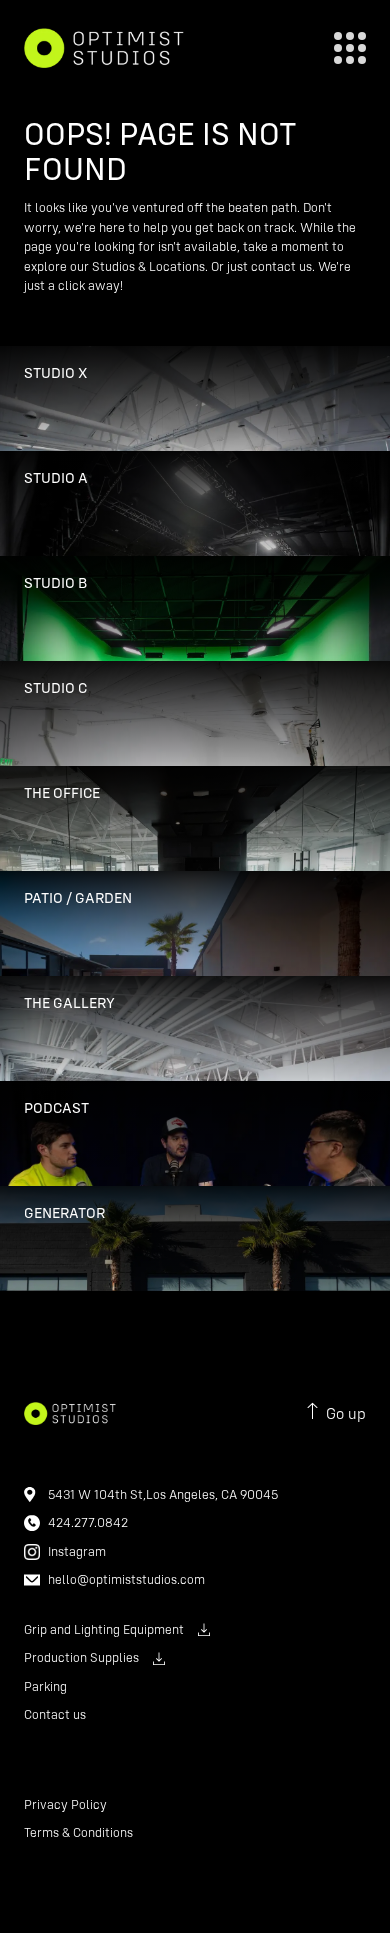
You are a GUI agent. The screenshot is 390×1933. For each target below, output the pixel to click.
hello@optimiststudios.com (126, 1579)
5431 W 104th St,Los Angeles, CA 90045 (163, 1494)
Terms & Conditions (78, 1832)
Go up (346, 1413)
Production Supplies (81, 1657)
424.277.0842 (88, 1522)
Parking (45, 1686)
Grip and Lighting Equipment (104, 1629)
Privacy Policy (65, 1804)
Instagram (77, 1551)
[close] (350, 48)
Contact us (55, 1714)
